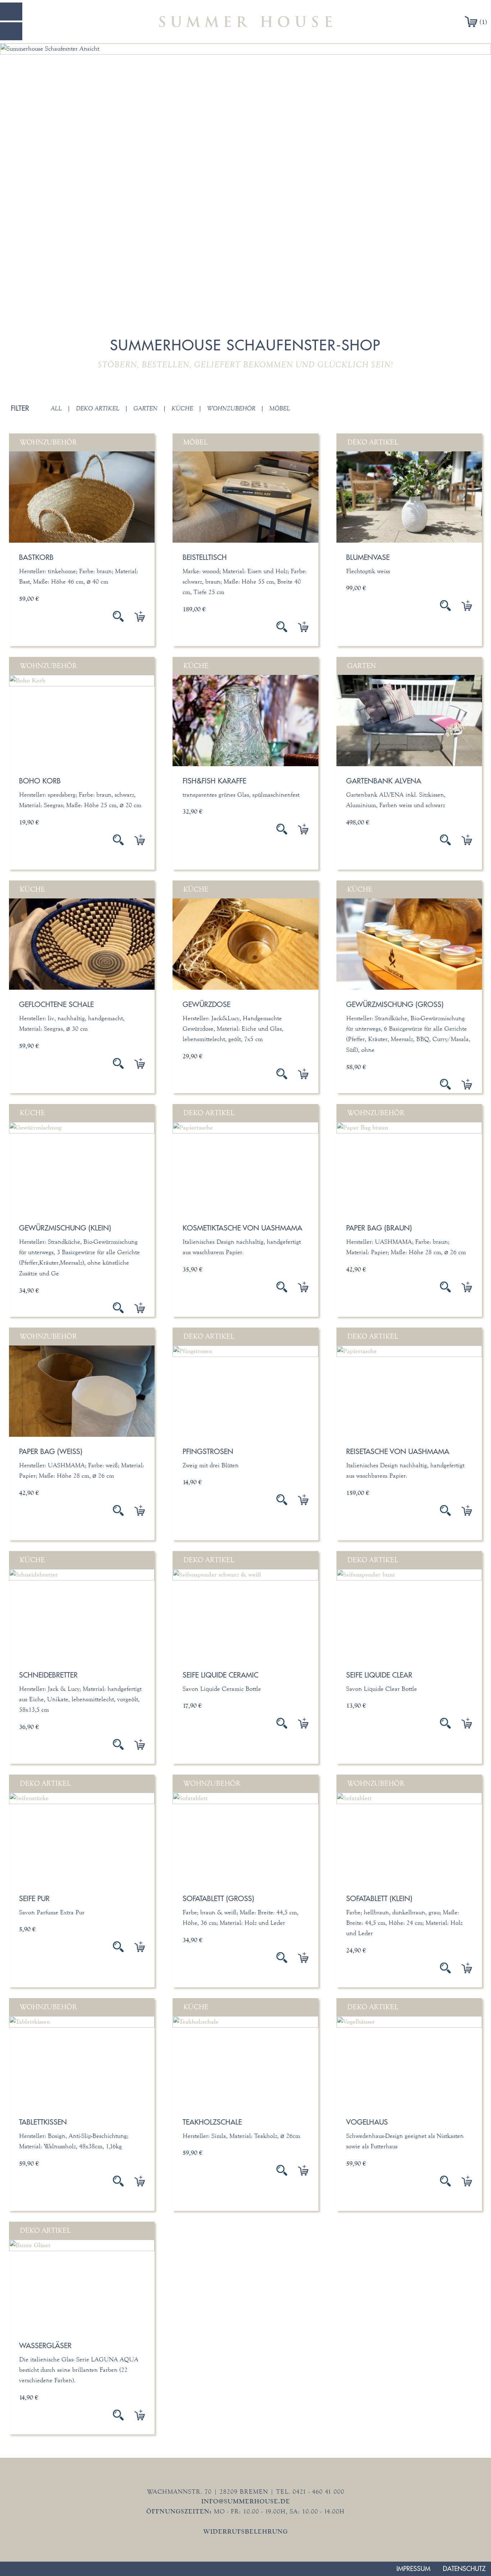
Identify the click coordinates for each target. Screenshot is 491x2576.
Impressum (413, 2569)
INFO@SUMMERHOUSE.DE (246, 2501)
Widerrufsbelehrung (246, 2531)
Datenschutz (464, 2569)
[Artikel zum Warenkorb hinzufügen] (134, 616)
